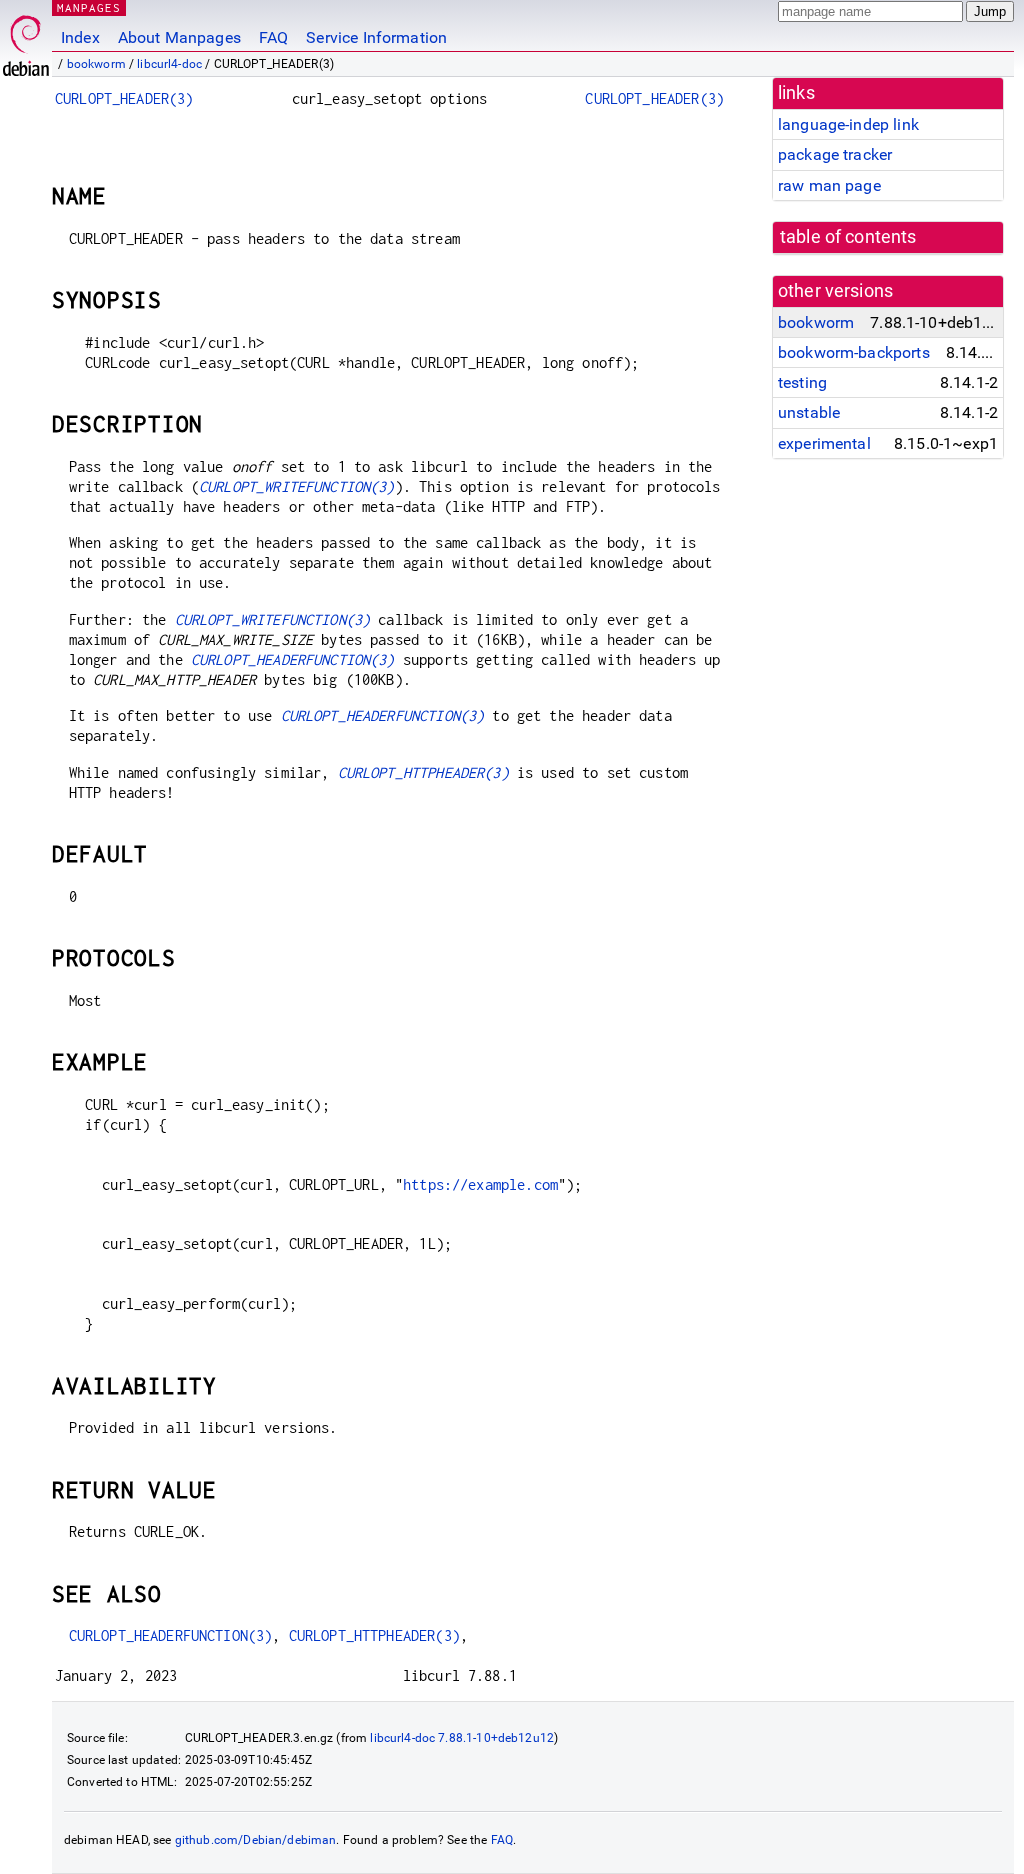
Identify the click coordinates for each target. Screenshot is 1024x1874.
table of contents (848, 237)
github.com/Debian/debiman (256, 1840)
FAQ (273, 37)
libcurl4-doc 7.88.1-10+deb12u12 (462, 1738)
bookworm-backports (854, 352)
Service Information (376, 37)
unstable (809, 412)
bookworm (96, 64)
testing (802, 382)
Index (80, 37)
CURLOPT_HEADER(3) (124, 98)
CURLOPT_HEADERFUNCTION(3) (293, 659)
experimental (824, 443)
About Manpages (179, 37)
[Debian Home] (26, 40)
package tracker (835, 154)
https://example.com (480, 1184)
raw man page (829, 185)
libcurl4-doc (169, 64)
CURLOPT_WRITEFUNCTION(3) (297, 486)
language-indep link (848, 124)
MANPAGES (89, 7)
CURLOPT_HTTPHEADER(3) (423, 772)
